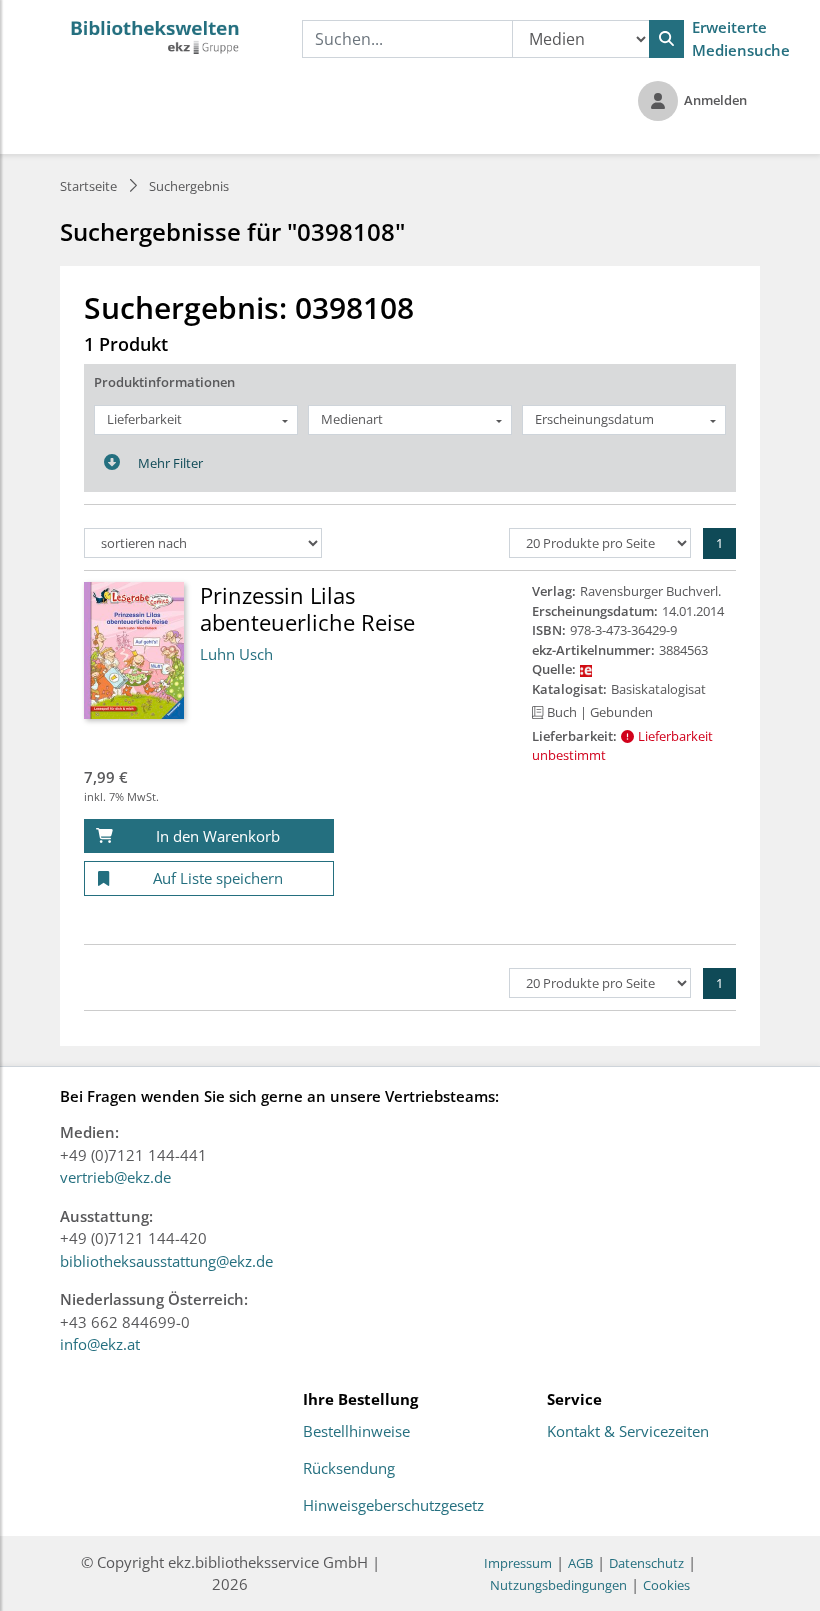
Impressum (518, 1563)
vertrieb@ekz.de (115, 1177)
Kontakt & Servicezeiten (628, 1432)
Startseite (88, 186)
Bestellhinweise (356, 1432)
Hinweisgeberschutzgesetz (393, 1506)
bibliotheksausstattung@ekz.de (166, 1261)
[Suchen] (666, 39)
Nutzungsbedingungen (558, 1585)
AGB (580, 1563)
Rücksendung (349, 1469)
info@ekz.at (100, 1344)
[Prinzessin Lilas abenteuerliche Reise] (134, 649)
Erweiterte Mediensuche (741, 38)
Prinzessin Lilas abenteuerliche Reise (307, 608)
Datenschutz (646, 1563)
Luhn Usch (236, 654)
